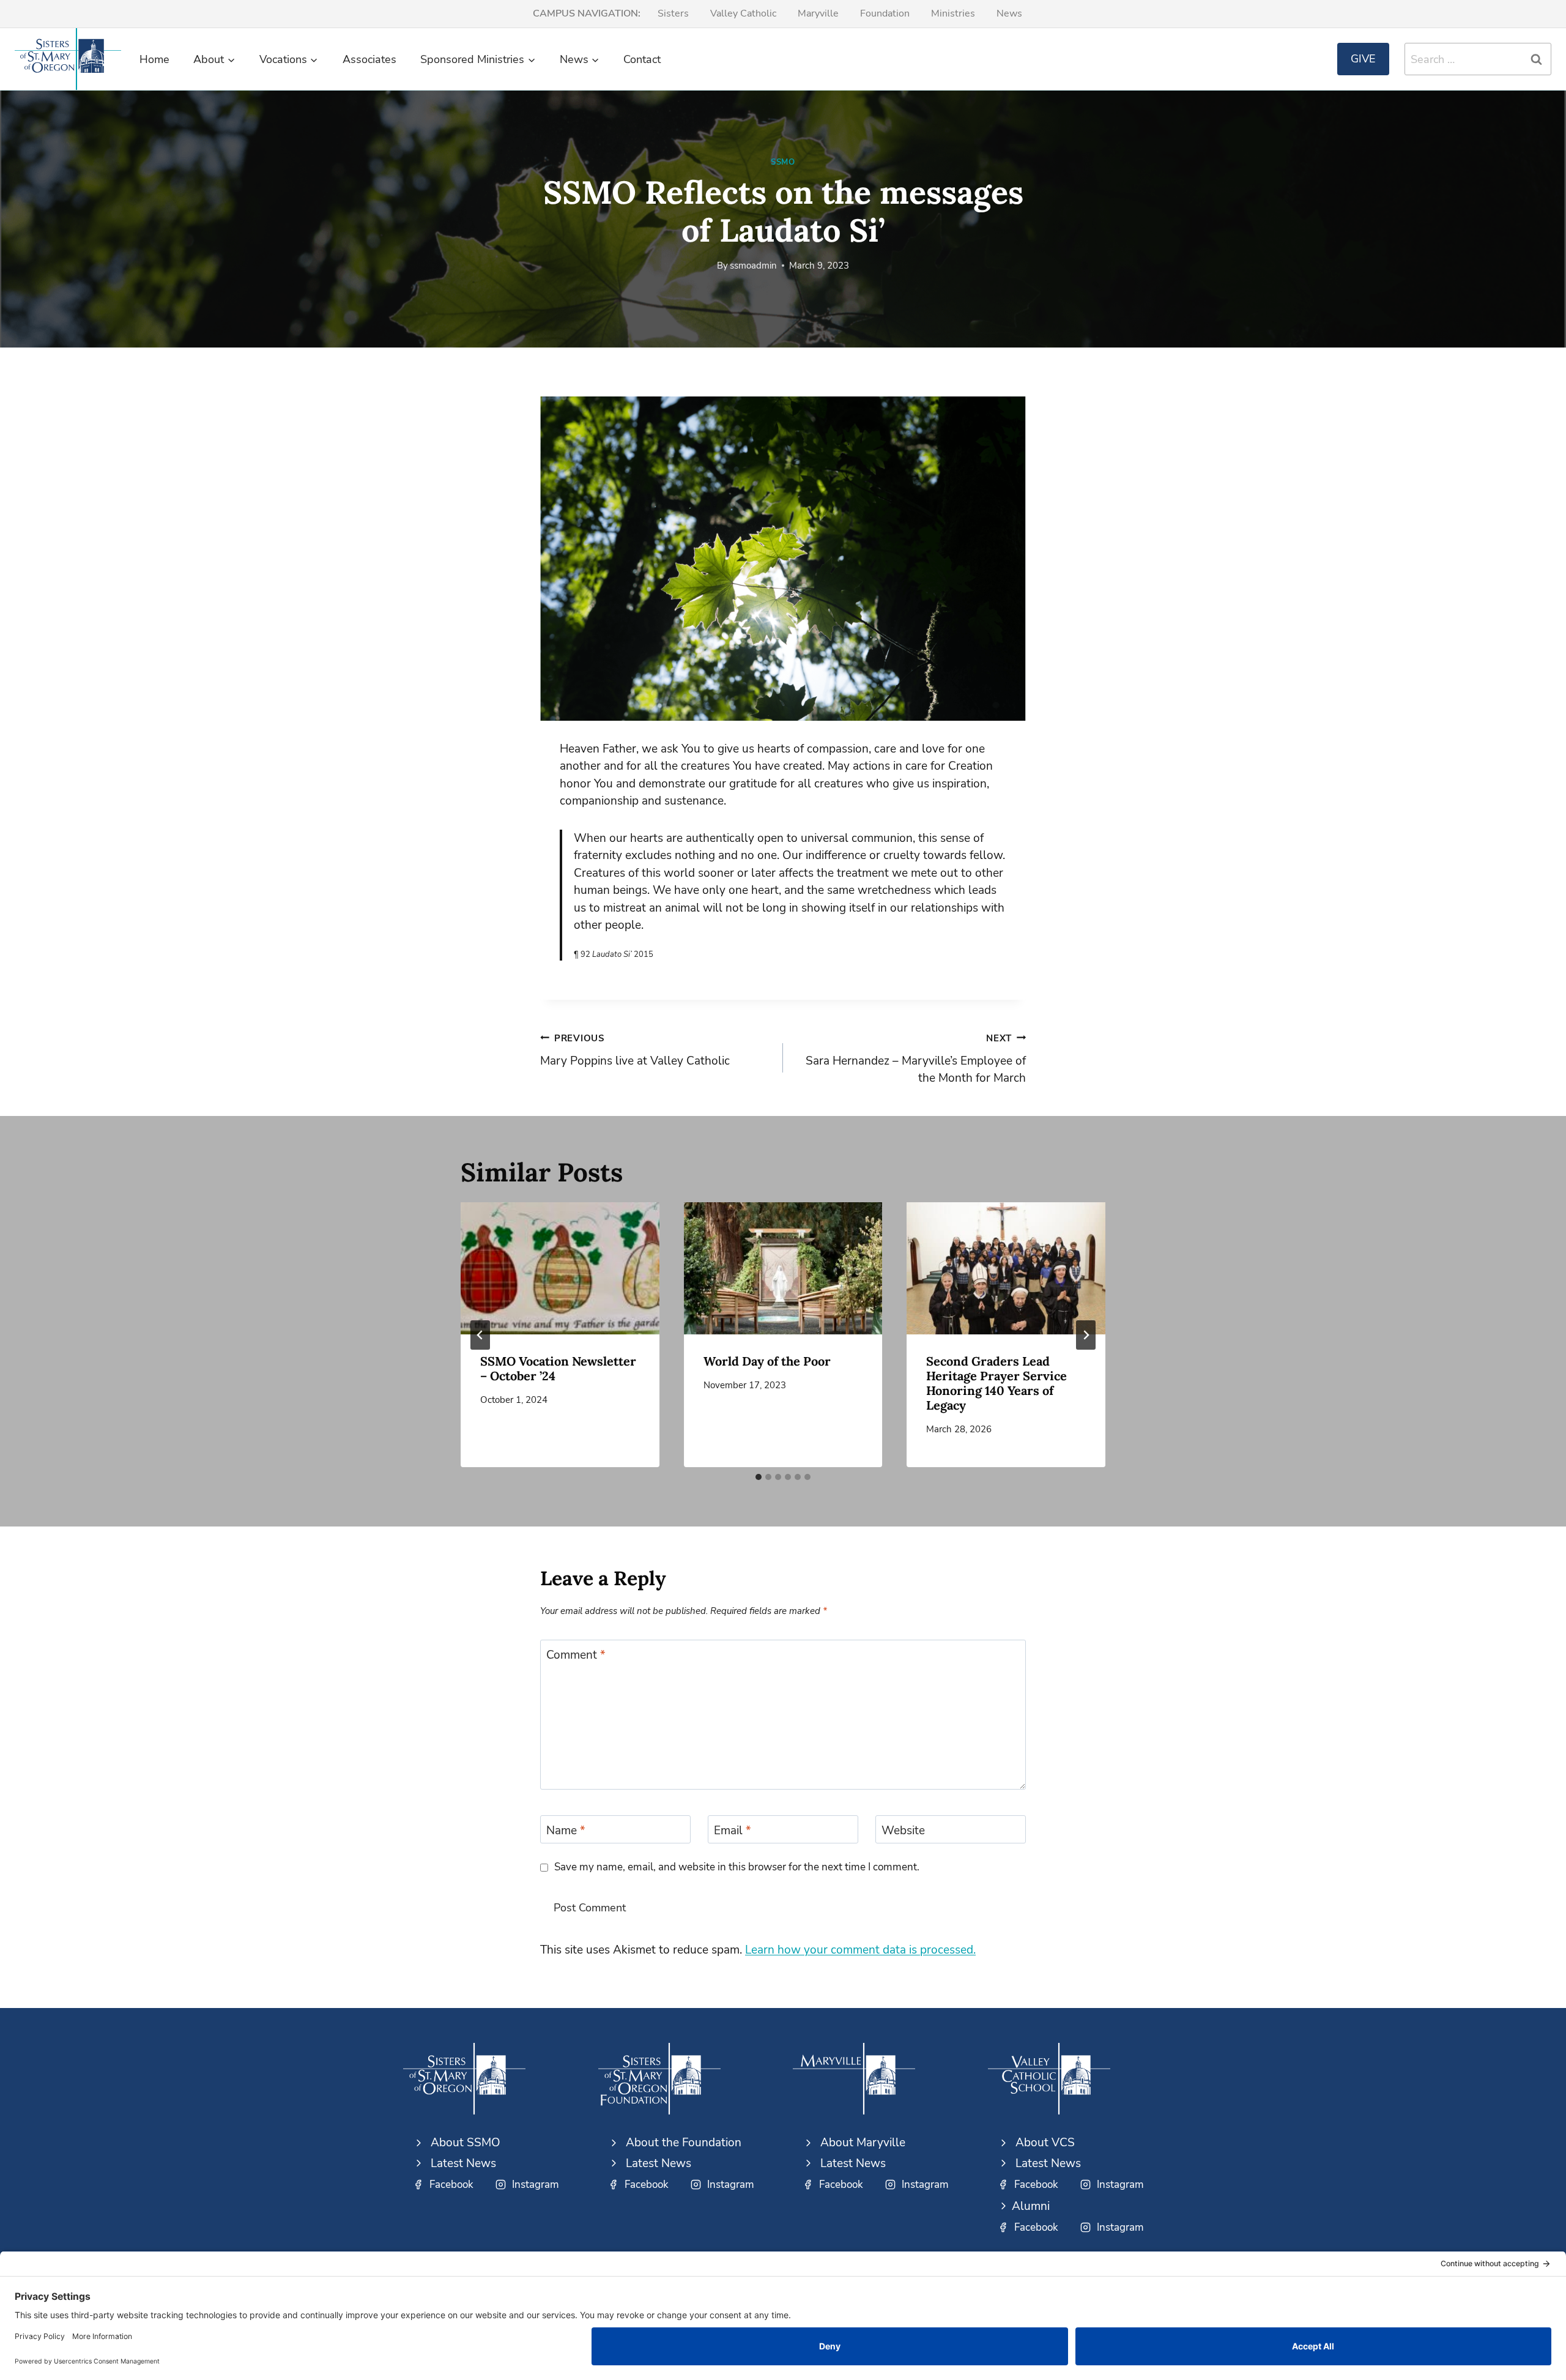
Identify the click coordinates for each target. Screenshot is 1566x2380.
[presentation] (560, 1268)
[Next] (1086, 1335)
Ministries (953, 13)
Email (733, 1830)
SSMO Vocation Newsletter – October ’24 (558, 1368)
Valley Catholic (743, 13)
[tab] (759, 1477)
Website (903, 1830)
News (1009, 13)
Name (566, 1830)
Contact (642, 59)
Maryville (818, 13)
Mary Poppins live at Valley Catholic (635, 1051)
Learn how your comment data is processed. (860, 1950)
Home (154, 59)
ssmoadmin (753, 266)
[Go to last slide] (480, 1335)
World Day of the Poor (767, 1361)
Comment (576, 1655)
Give (1363, 59)
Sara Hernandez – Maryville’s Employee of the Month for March (916, 1059)
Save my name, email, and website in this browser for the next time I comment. (737, 1867)
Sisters (673, 13)
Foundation (885, 13)
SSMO (783, 162)
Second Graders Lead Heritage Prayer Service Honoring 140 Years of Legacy (996, 1383)
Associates (369, 59)
